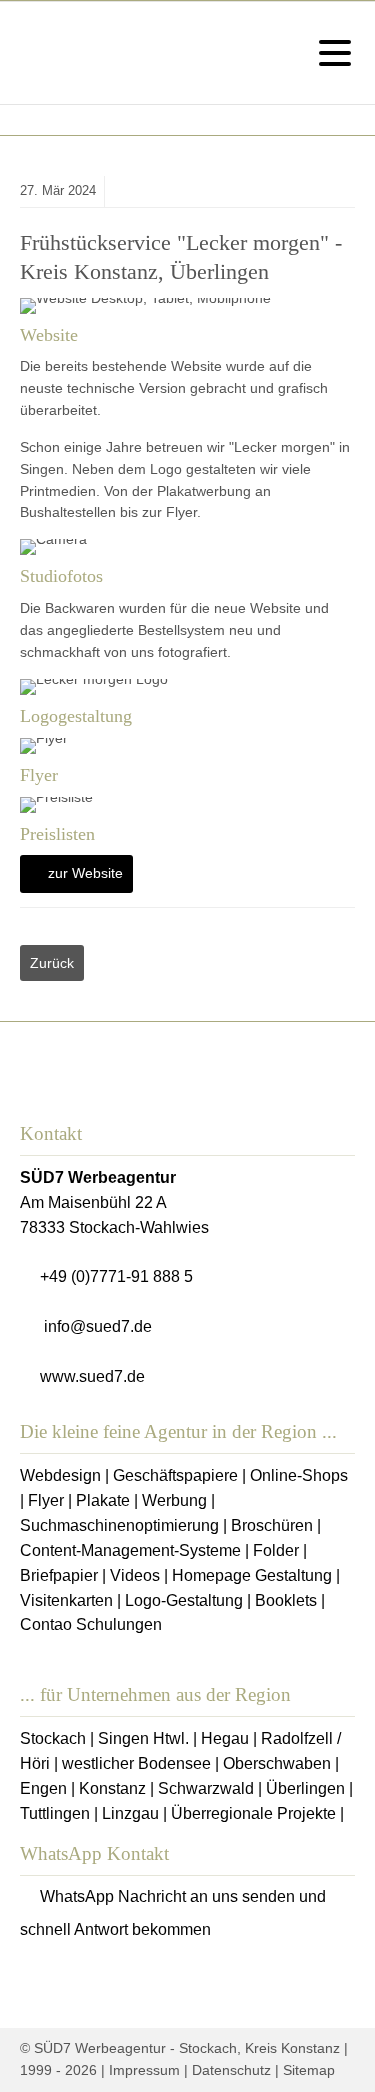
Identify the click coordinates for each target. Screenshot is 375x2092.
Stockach (53, 1738)
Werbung (174, 1500)
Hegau (225, 1738)
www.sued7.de (92, 1376)
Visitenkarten (66, 1600)
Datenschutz (231, 2070)
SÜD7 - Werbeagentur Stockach (53, 53)
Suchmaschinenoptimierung (119, 1525)
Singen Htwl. (143, 1738)
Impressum (144, 2070)
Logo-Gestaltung (184, 1600)
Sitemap (309, 2070)
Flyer (46, 1500)
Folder (276, 1550)
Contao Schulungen (91, 1624)
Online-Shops (299, 1475)
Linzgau (130, 1813)
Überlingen (305, 1788)
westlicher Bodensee (136, 1763)
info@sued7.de (98, 1326)
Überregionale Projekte (253, 1813)
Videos (135, 1575)
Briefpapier (59, 1575)
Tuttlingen (55, 1813)
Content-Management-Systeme (130, 1550)
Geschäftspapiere (175, 1475)
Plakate (103, 1500)
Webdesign (60, 1475)
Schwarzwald (206, 1788)
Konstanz (112, 1788)
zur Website (85, 873)
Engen (43, 1788)
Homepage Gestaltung (252, 1575)
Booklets (286, 1600)
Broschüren (272, 1525)
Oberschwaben (277, 1763)
